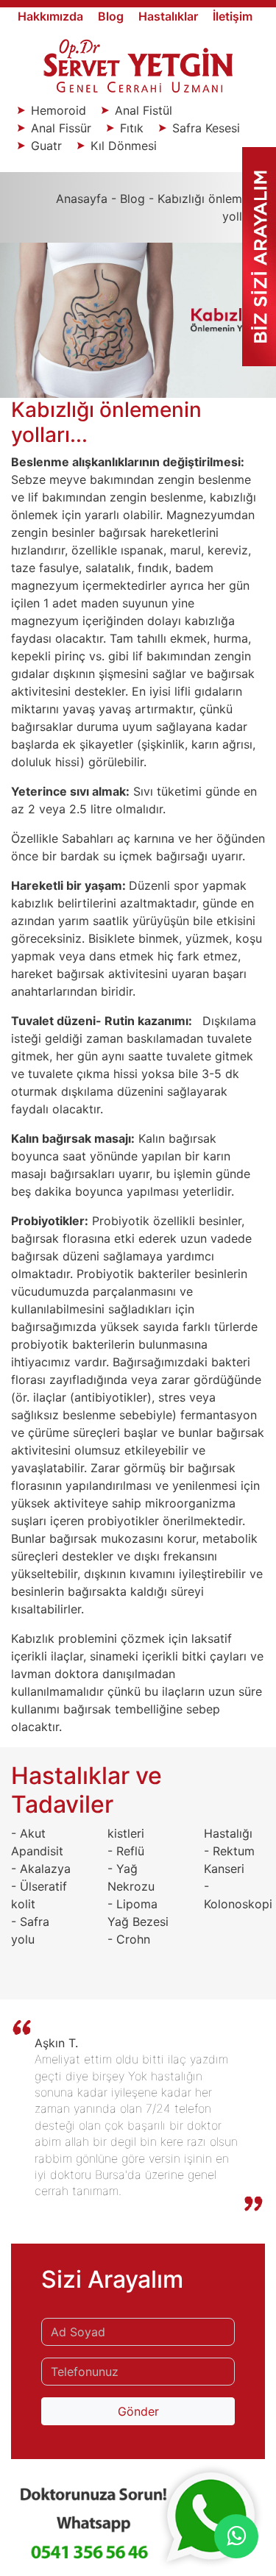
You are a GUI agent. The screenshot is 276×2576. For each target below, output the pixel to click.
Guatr (46, 146)
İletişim (233, 16)
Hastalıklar (170, 16)
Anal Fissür (61, 128)
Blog (112, 16)
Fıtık (132, 128)
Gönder (138, 2411)
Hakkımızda (52, 16)
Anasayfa (82, 199)
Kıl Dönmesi (122, 146)
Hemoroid (59, 110)
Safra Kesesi (204, 128)
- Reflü (126, 1851)
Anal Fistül (142, 110)
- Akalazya (41, 1869)
